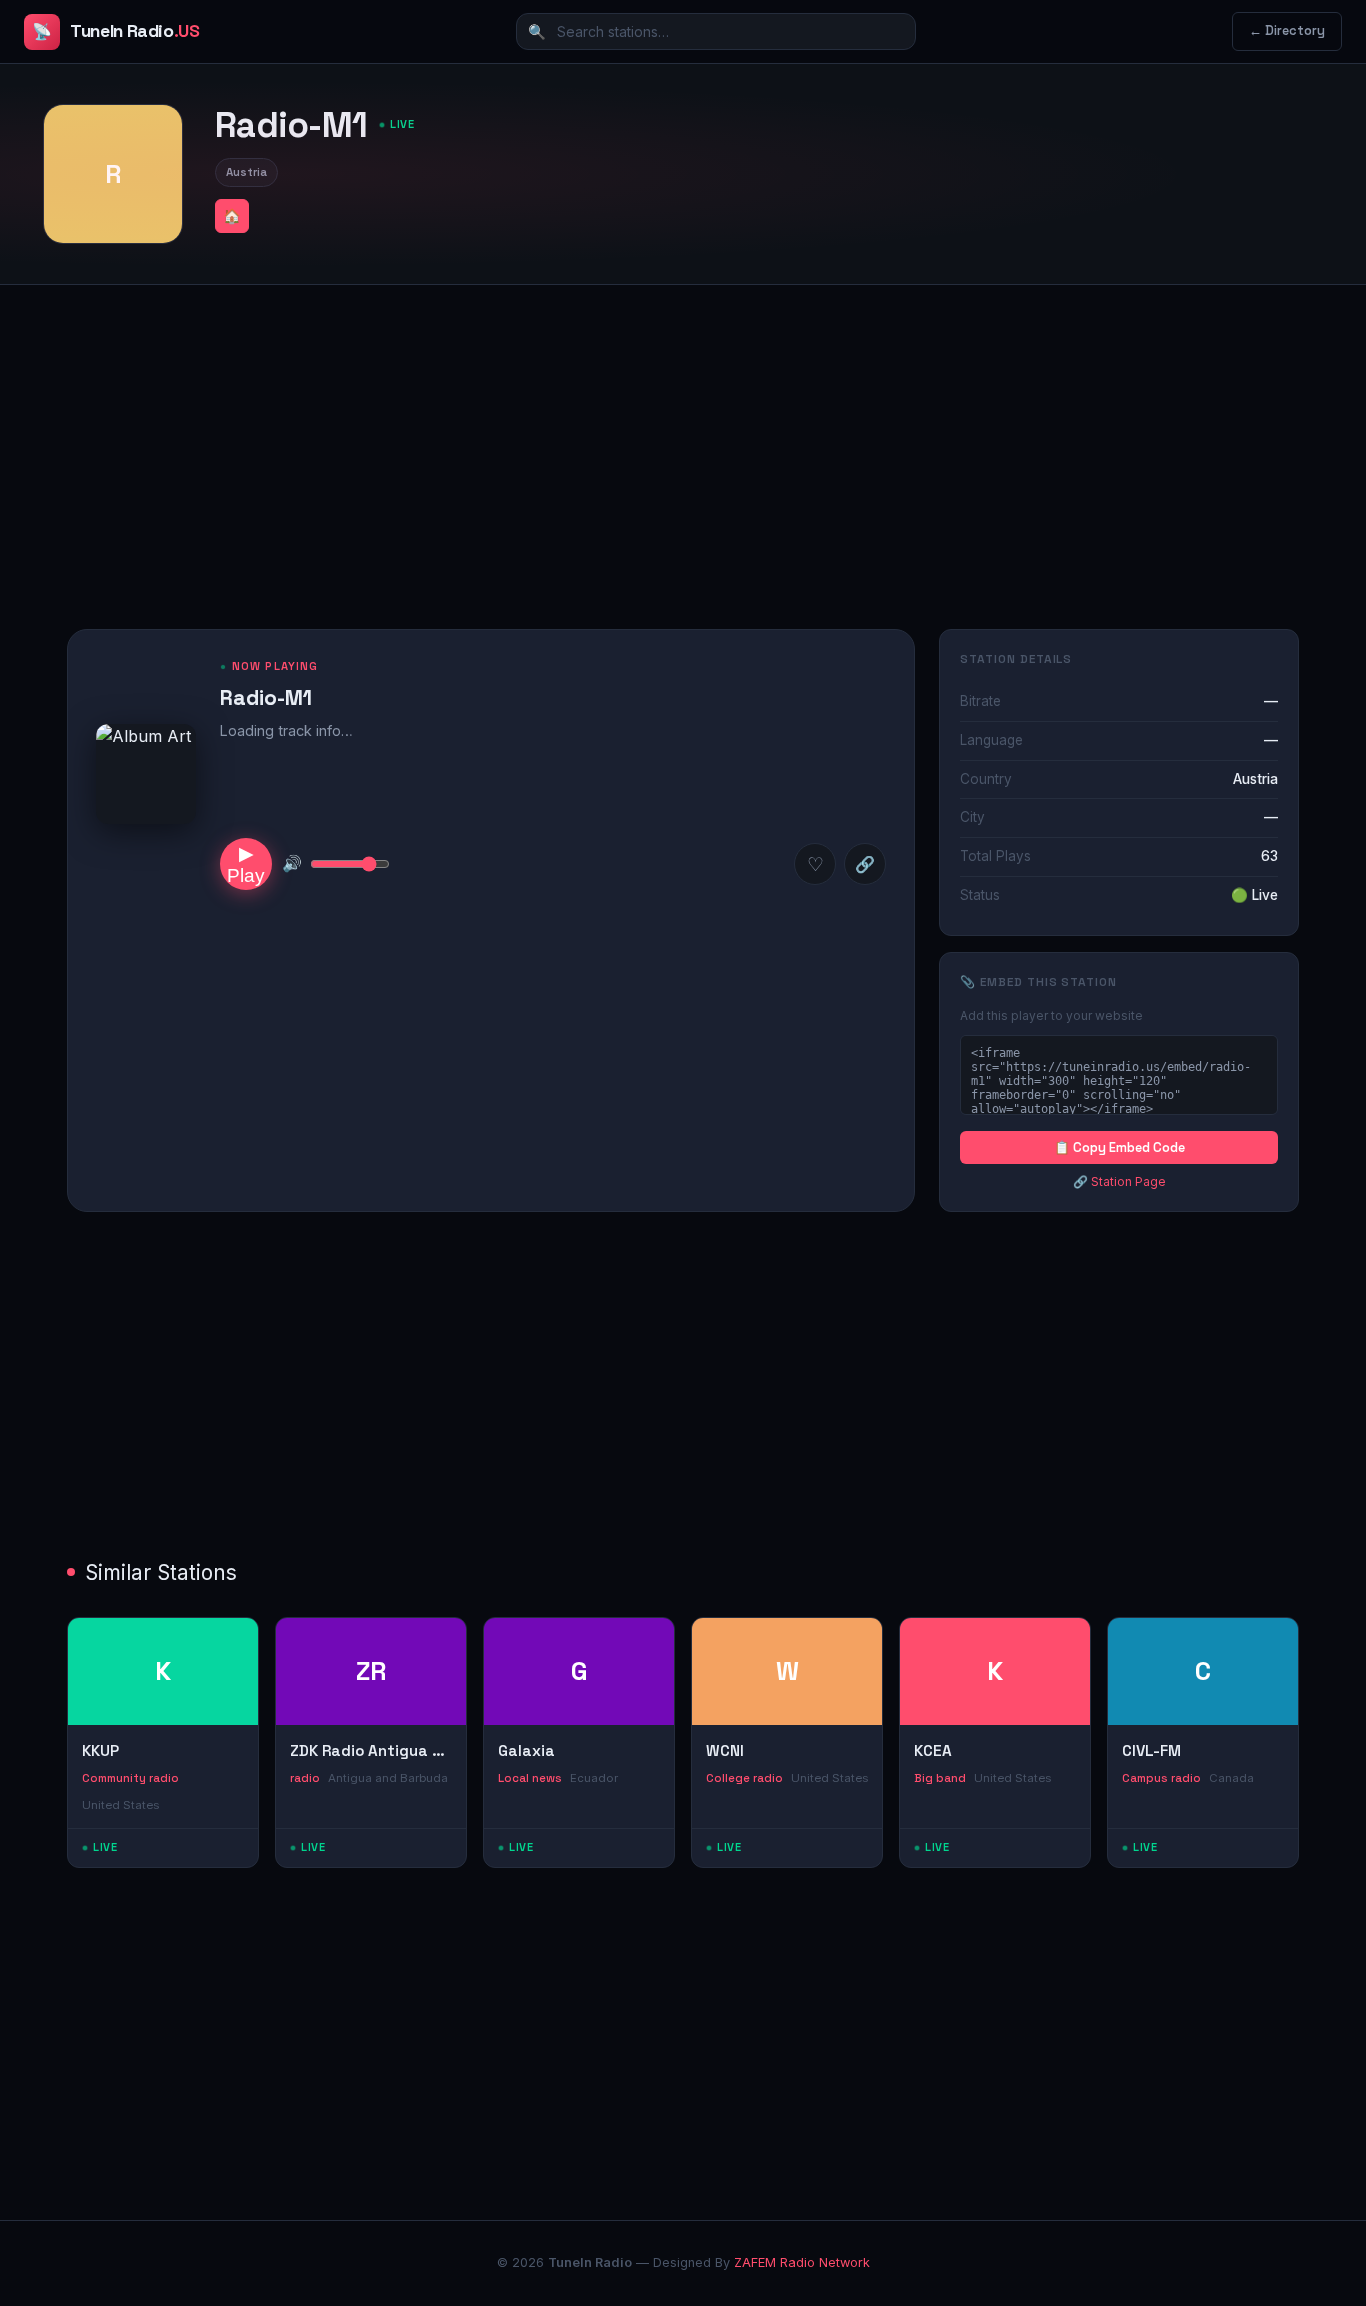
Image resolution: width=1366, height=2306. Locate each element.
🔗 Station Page (1119, 1181)
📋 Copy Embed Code (1119, 1147)
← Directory (1287, 30)
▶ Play (246, 864)
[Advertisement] (683, 441)
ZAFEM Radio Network (802, 2262)
